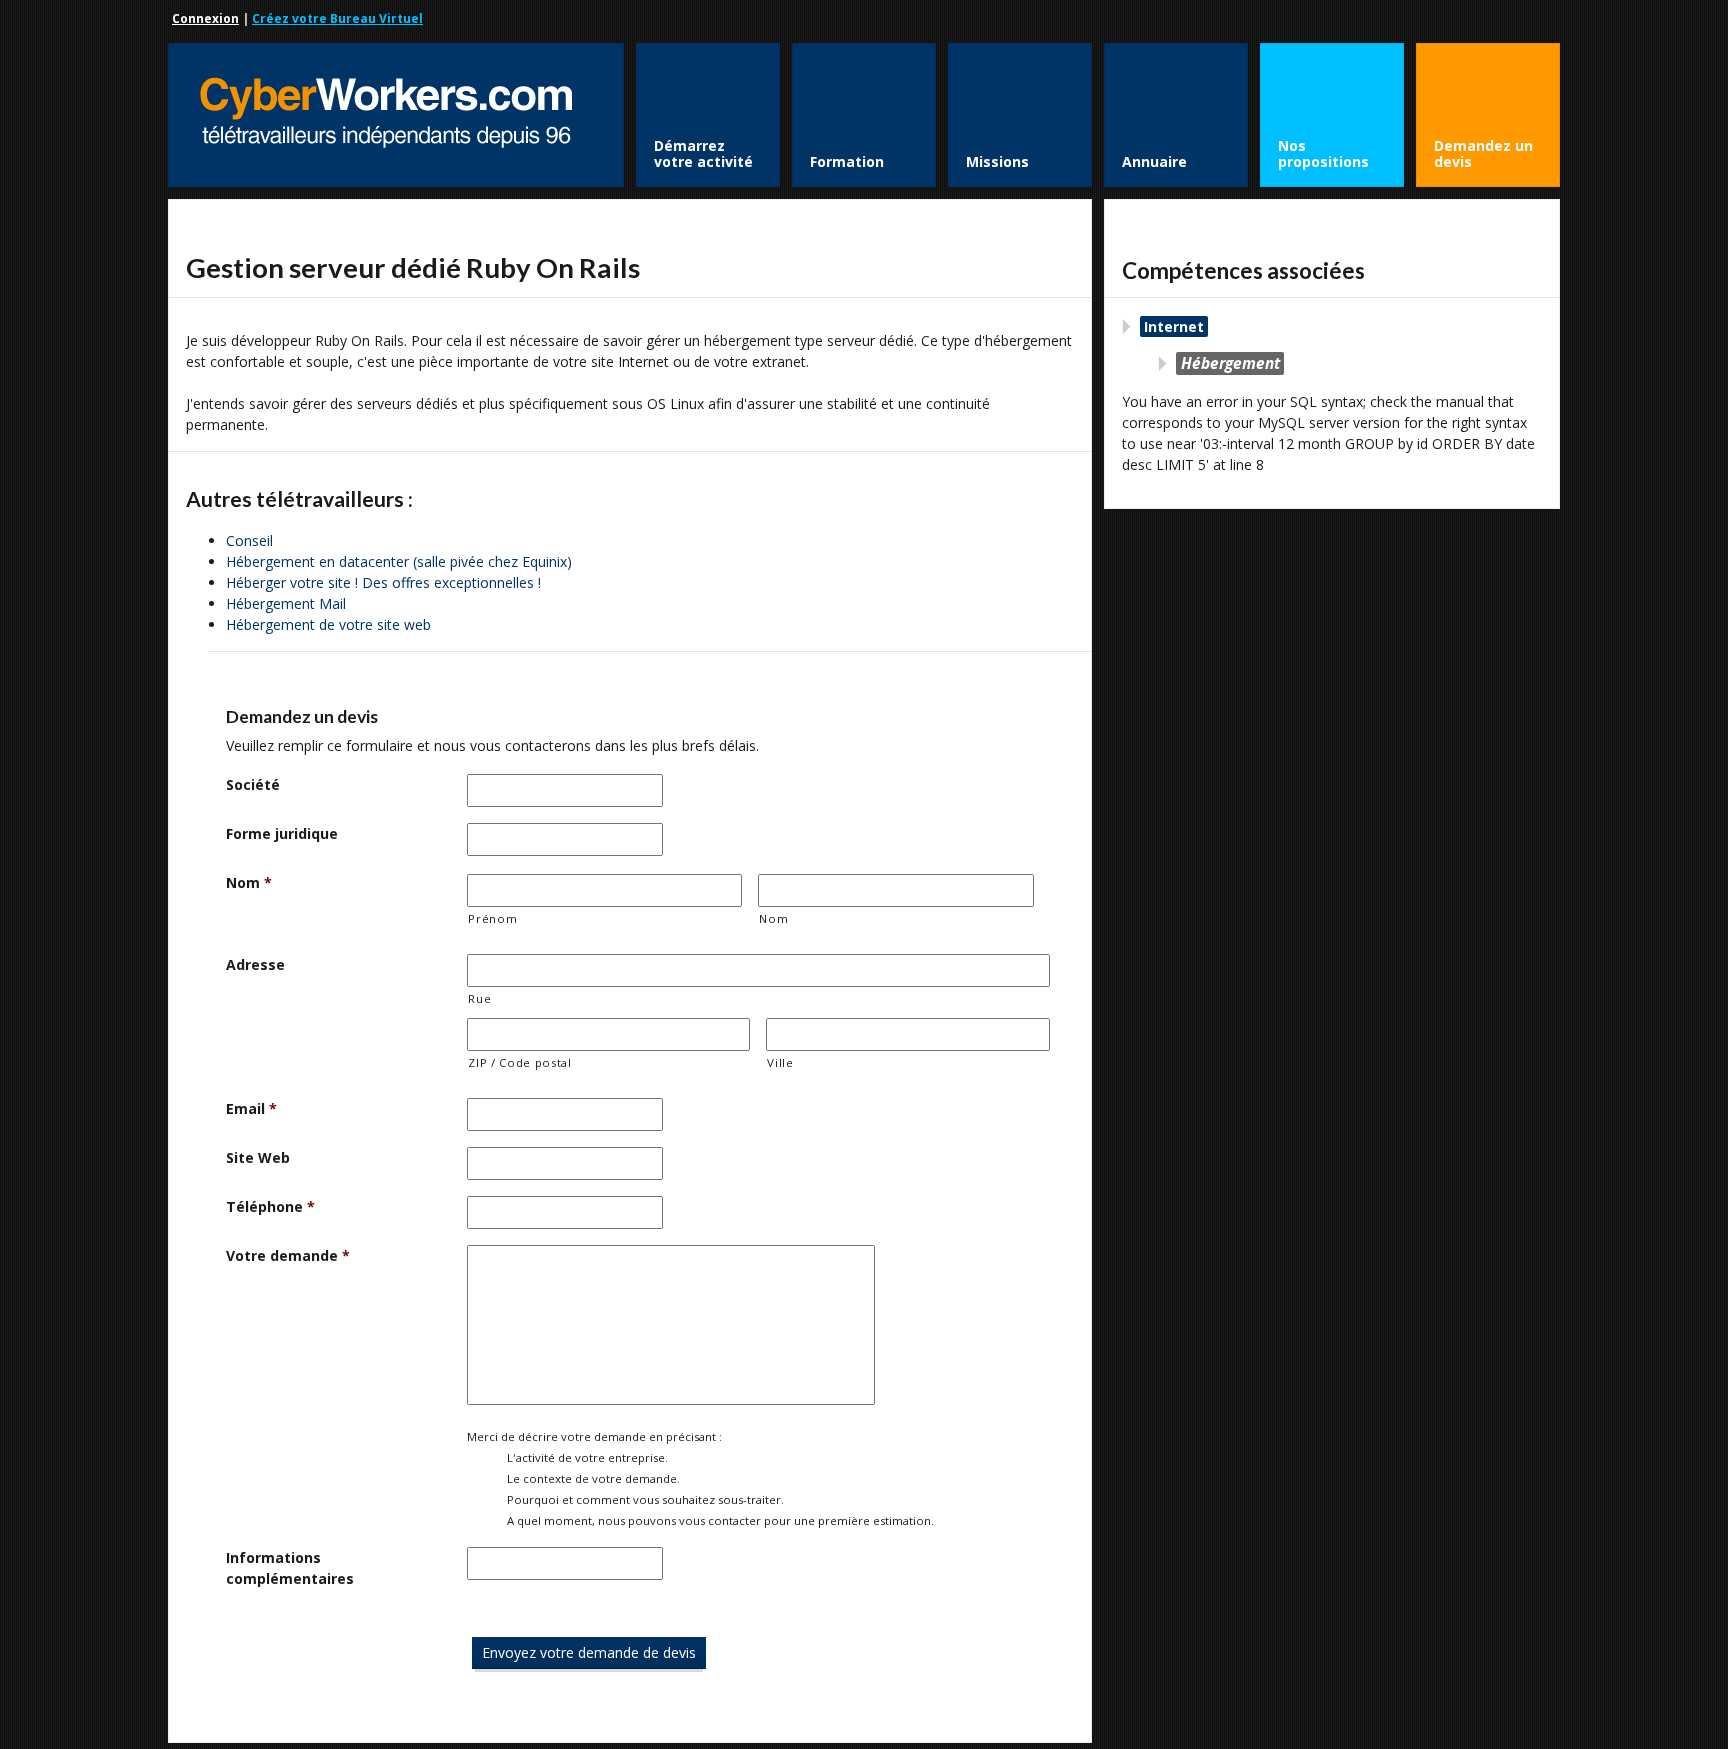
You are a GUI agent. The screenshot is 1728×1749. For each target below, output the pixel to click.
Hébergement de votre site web (328, 624)
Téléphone (270, 1206)
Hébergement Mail (286, 603)
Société (253, 784)
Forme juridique (282, 833)
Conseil (249, 540)
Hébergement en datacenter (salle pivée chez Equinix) (399, 561)
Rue (479, 998)
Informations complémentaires (290, 1568)
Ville (780, 1062)
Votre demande (288, 1255)
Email (251, 1108)
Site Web (258, 1157)
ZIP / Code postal (519, 1062)
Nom (249, 882)
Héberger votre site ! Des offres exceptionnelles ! (383, 582)
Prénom (492, 918)
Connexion (205, 18)
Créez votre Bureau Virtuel (337, 18)
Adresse (255, 964)
